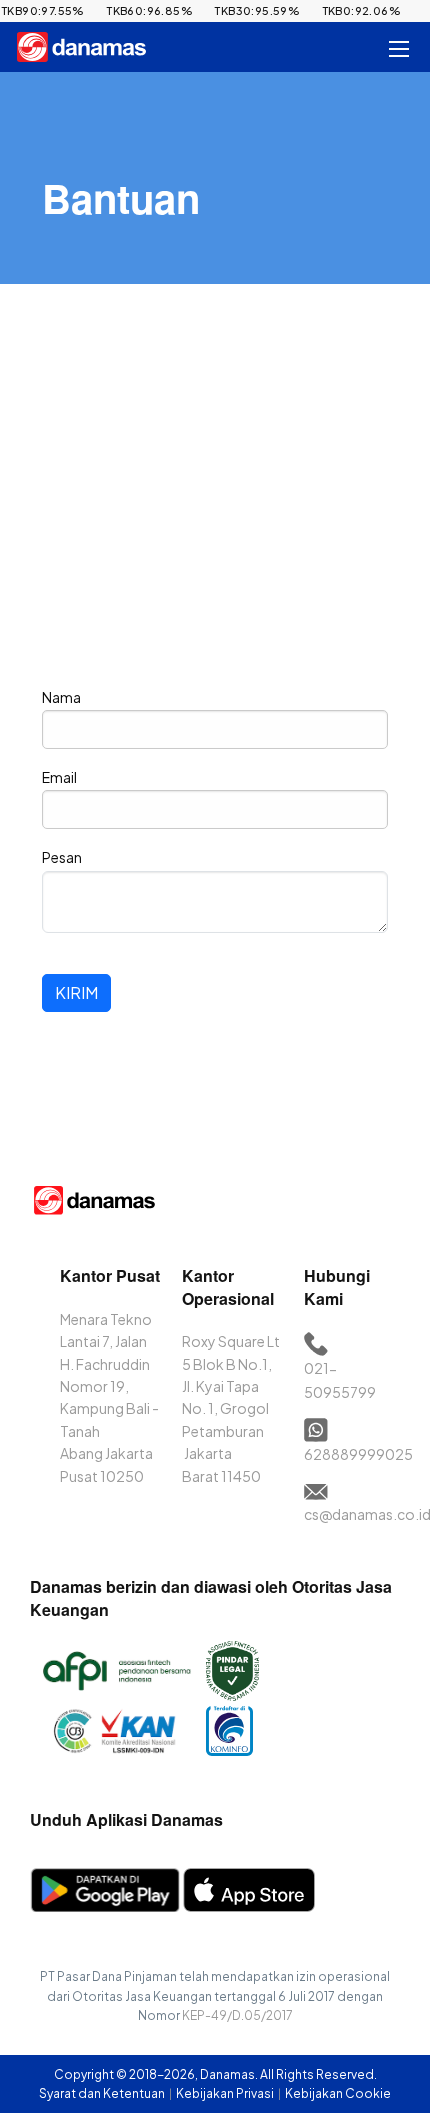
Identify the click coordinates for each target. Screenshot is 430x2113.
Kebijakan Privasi (226, 2093)
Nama (61, 697)
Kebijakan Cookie (338, 2093)
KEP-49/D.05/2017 (237, 2015)
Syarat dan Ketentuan (103, 2093)
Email (59, 777)
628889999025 (358, 1454)
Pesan (62, 857)
